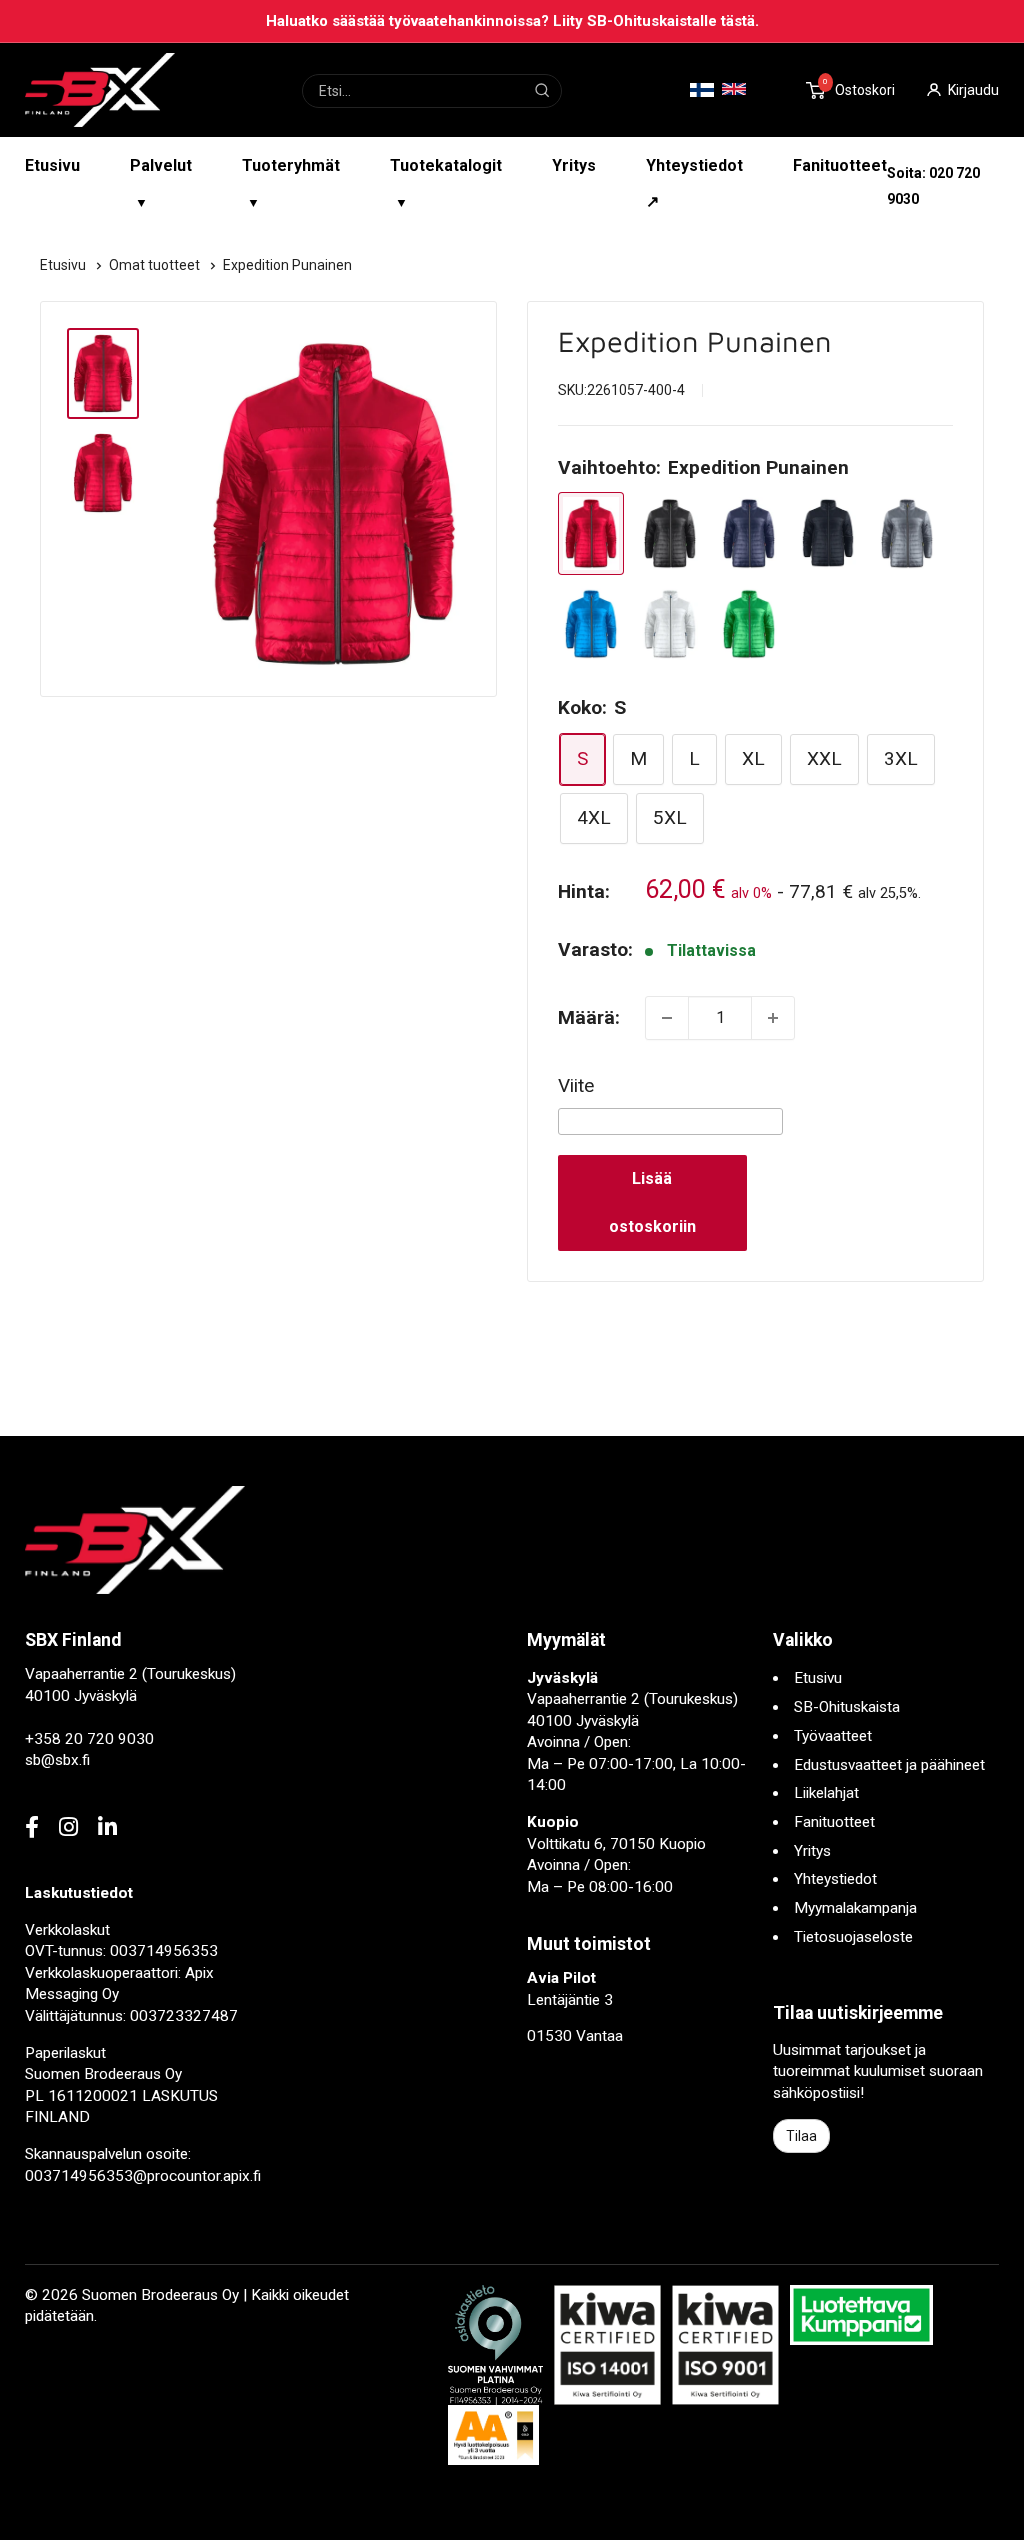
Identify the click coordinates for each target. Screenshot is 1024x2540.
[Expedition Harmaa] (907, 533)
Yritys (574, 165)
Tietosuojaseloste (853, 1937)
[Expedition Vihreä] (749, 624)
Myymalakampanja (855, 1908)
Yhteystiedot (835, 1879)
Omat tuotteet (156, 265)
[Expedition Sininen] (591, 624)
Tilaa (801, 2136)
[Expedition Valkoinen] (670, 624)
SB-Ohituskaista (847, 1707)
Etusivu (52, 165)
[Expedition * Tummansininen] (749, 533)
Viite (576, 1085)
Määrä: (589, 1017)
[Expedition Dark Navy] (828, 533)
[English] (734, 89)
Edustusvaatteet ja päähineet (889, 1765)
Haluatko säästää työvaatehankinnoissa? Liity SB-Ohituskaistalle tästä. (512, 21)
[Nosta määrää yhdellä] (773, 1018)
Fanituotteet (840, 165)
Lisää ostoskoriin (652, 1202)
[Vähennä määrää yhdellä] (667, 1018)
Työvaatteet (833, 1736)
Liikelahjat (826, 1793)
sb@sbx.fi (57, 1760)
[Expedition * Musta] (670, 533)
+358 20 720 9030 (89, 1739)
